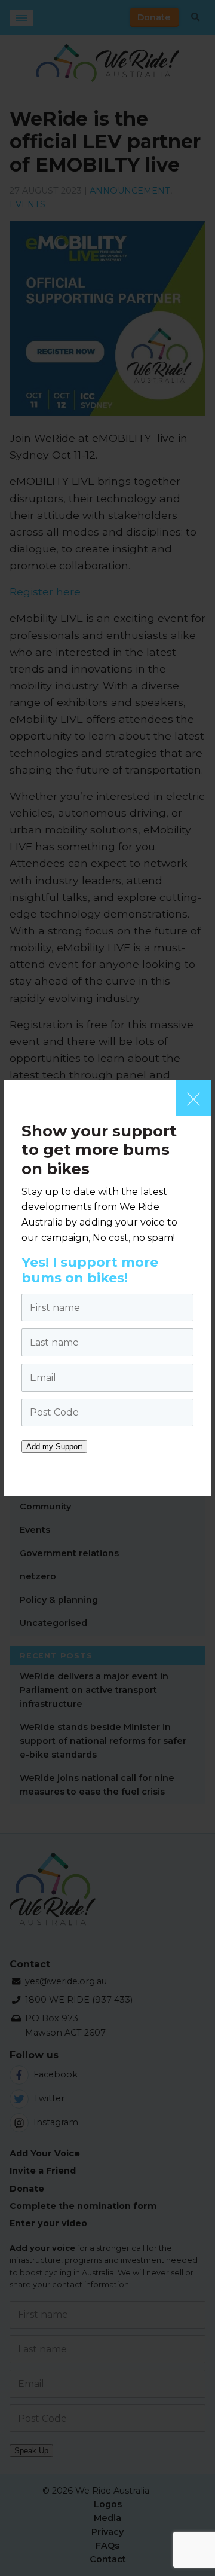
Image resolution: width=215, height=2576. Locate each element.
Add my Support (54, 1446)
